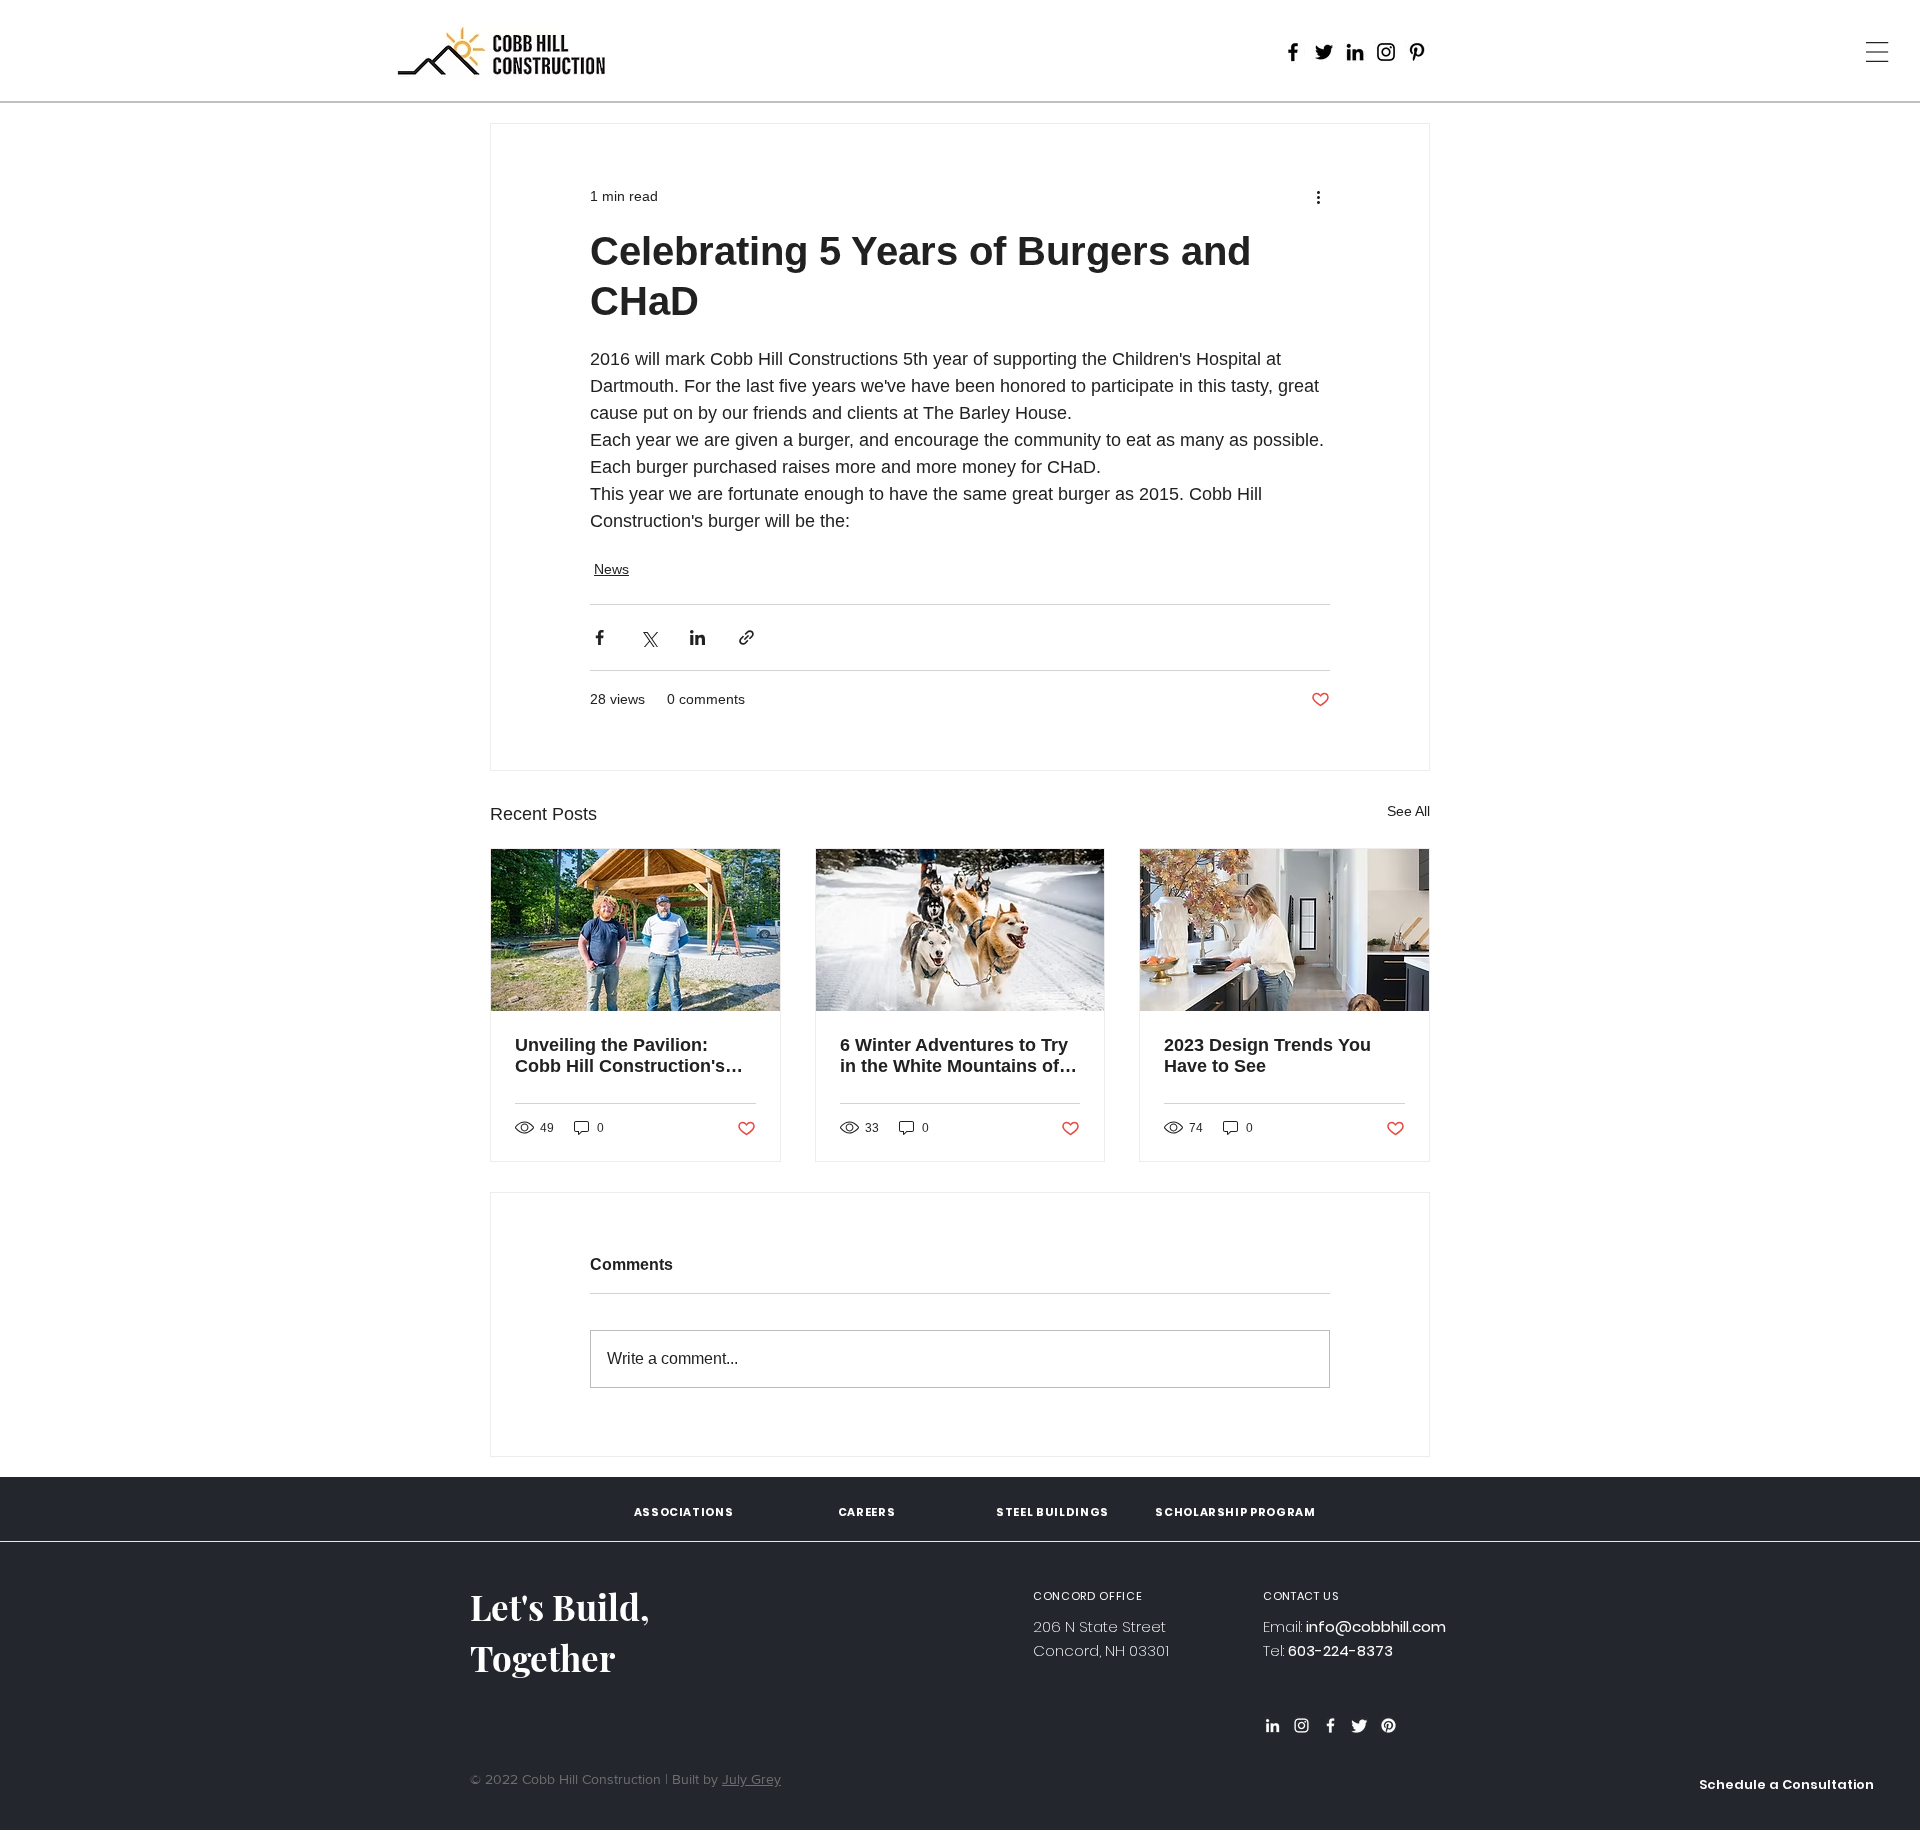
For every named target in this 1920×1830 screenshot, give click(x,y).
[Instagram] (1386, 52)
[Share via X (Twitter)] (648, 637)
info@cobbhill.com (1376, 1626)
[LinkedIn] (1355, 52)
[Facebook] (1293, 52)
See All (1408, 811)
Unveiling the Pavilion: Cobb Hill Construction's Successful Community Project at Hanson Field (620, 1056)
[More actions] (1318, 196)
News (611, 569)
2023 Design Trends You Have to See (1267, 1055)
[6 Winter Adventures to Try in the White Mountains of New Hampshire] (960, 930)
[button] (1786, 1785)
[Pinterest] (1417, 52)
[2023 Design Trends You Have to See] (1284, 930)
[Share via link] (746, 637)
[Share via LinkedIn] (697, 637)
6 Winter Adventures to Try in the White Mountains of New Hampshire (954, 1056)
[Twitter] (1324, 52)
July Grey (751, 1779)
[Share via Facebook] (599, 637)
